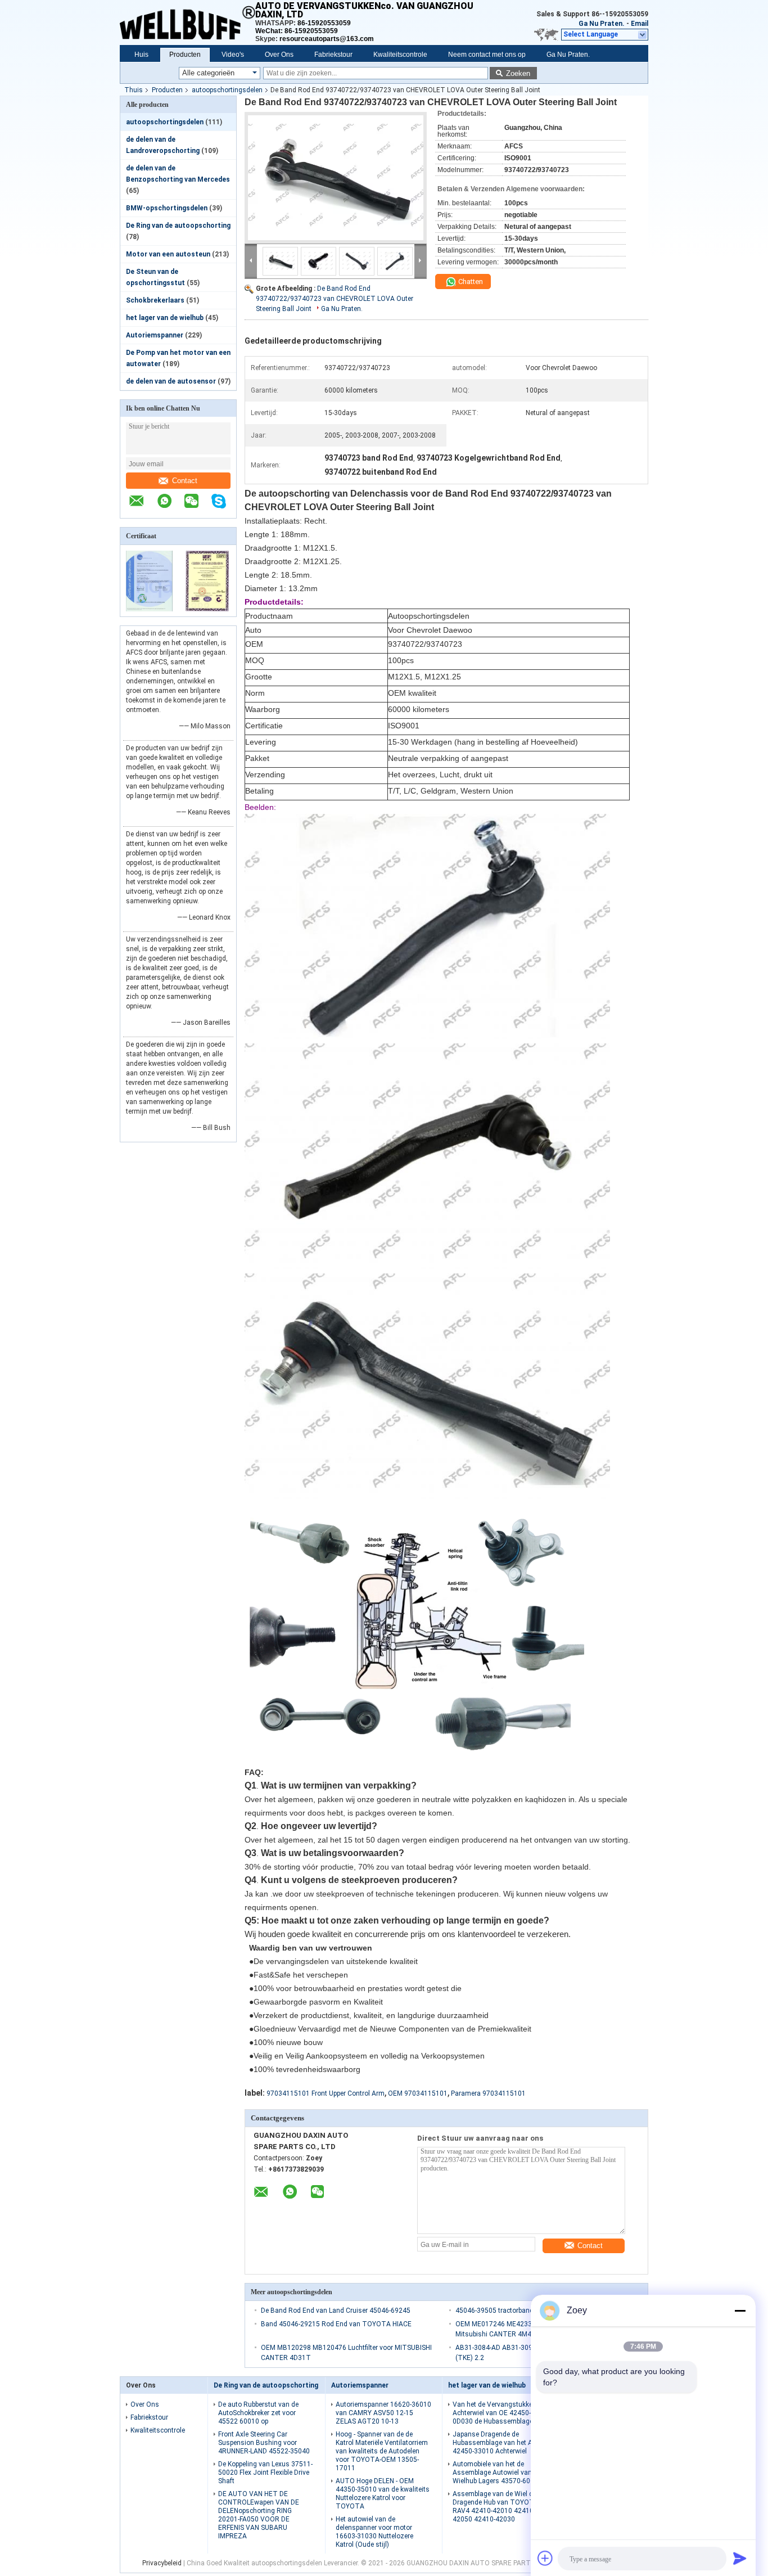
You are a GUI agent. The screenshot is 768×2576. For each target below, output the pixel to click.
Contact (185, 481)
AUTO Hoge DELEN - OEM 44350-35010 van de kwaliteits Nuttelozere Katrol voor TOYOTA (383, 2494)
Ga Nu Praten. (602, 24)
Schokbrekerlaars (155, 300)
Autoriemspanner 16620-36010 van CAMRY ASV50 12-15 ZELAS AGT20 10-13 (383, 2413)
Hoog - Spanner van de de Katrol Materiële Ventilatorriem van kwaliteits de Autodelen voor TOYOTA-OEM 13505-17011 (382, 2451)
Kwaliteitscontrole (400, 55)
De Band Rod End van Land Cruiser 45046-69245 (336, 2311)
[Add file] (545, 2558)
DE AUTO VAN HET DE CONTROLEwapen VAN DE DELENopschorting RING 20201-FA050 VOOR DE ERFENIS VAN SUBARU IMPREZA (259, 2515)
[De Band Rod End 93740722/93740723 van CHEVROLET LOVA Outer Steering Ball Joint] (336, 178)
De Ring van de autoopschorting (178, 226)
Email (640, 24)
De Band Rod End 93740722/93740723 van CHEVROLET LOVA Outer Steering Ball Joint (335, 299)
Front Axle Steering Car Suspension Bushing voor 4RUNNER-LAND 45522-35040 (264, 2443)
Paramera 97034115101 (488, 2093)
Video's (233, 55)
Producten (185, 55)
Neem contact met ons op (487, 55)
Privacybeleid (162, 2563)
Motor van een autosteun (168, 254)
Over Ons (279, 55)
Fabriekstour (333, 55)
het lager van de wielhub (165, 318)
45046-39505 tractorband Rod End (508, 2311)
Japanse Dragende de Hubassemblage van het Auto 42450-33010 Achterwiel (498, 2443)
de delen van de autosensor (171, 381)
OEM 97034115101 (418, 2093)
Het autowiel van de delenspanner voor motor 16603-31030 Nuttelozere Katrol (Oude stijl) (374, 2532)
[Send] (740, 2558)
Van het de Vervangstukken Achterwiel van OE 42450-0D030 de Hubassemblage (494, 2413)
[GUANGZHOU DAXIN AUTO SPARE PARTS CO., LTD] (188, 22)
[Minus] (740, 2311)
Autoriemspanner (155, 335)
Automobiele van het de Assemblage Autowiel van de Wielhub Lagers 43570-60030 (497, 2473)
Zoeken (518, 73)
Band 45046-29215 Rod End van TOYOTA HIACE (336, 2324)
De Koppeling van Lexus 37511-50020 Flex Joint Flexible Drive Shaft (265, 2473)
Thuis (134, 90)
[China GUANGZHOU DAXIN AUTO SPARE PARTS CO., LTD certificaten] (149, 609)
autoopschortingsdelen (227, 90)
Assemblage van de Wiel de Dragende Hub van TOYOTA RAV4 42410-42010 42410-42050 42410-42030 (496, 2507)
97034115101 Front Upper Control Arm (326, 2093)
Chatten (470, 282)
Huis (141, 55)
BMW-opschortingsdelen (167, 208)
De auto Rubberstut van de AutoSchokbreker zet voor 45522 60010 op (258, 2413)
